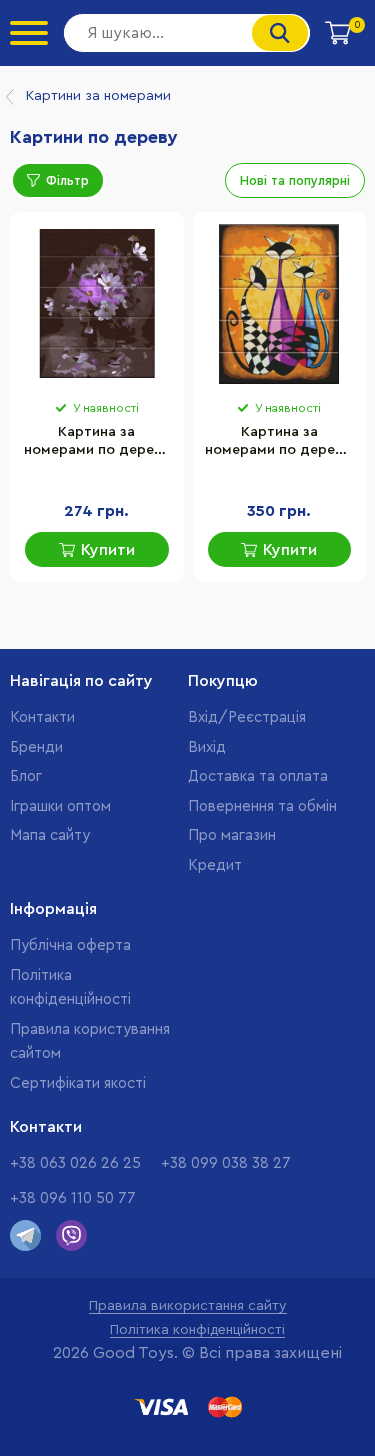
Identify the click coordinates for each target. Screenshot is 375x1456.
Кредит (215, 865)
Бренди (36, 747)
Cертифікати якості (78, 1083)
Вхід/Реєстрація (247, 717)
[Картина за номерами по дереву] (97, 304)
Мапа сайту (50, 835)
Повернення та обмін (262, 806)
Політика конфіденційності (197, 1330)
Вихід (207, 747)
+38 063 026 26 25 (75, 1163)
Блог (26, 776)
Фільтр (67, 180)
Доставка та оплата (258, 776)
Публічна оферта (70, 945)
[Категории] (29, 33)
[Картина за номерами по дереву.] (280, 304)
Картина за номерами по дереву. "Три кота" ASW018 (279, 443)
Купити (108, 550)
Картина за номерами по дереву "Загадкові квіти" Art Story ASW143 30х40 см (96, 443)
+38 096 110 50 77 (73, 1198)
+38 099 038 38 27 (226, 1163)
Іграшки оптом (60, 806)
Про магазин (232, 835)
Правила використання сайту (188, 1306)
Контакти (42, 717)
